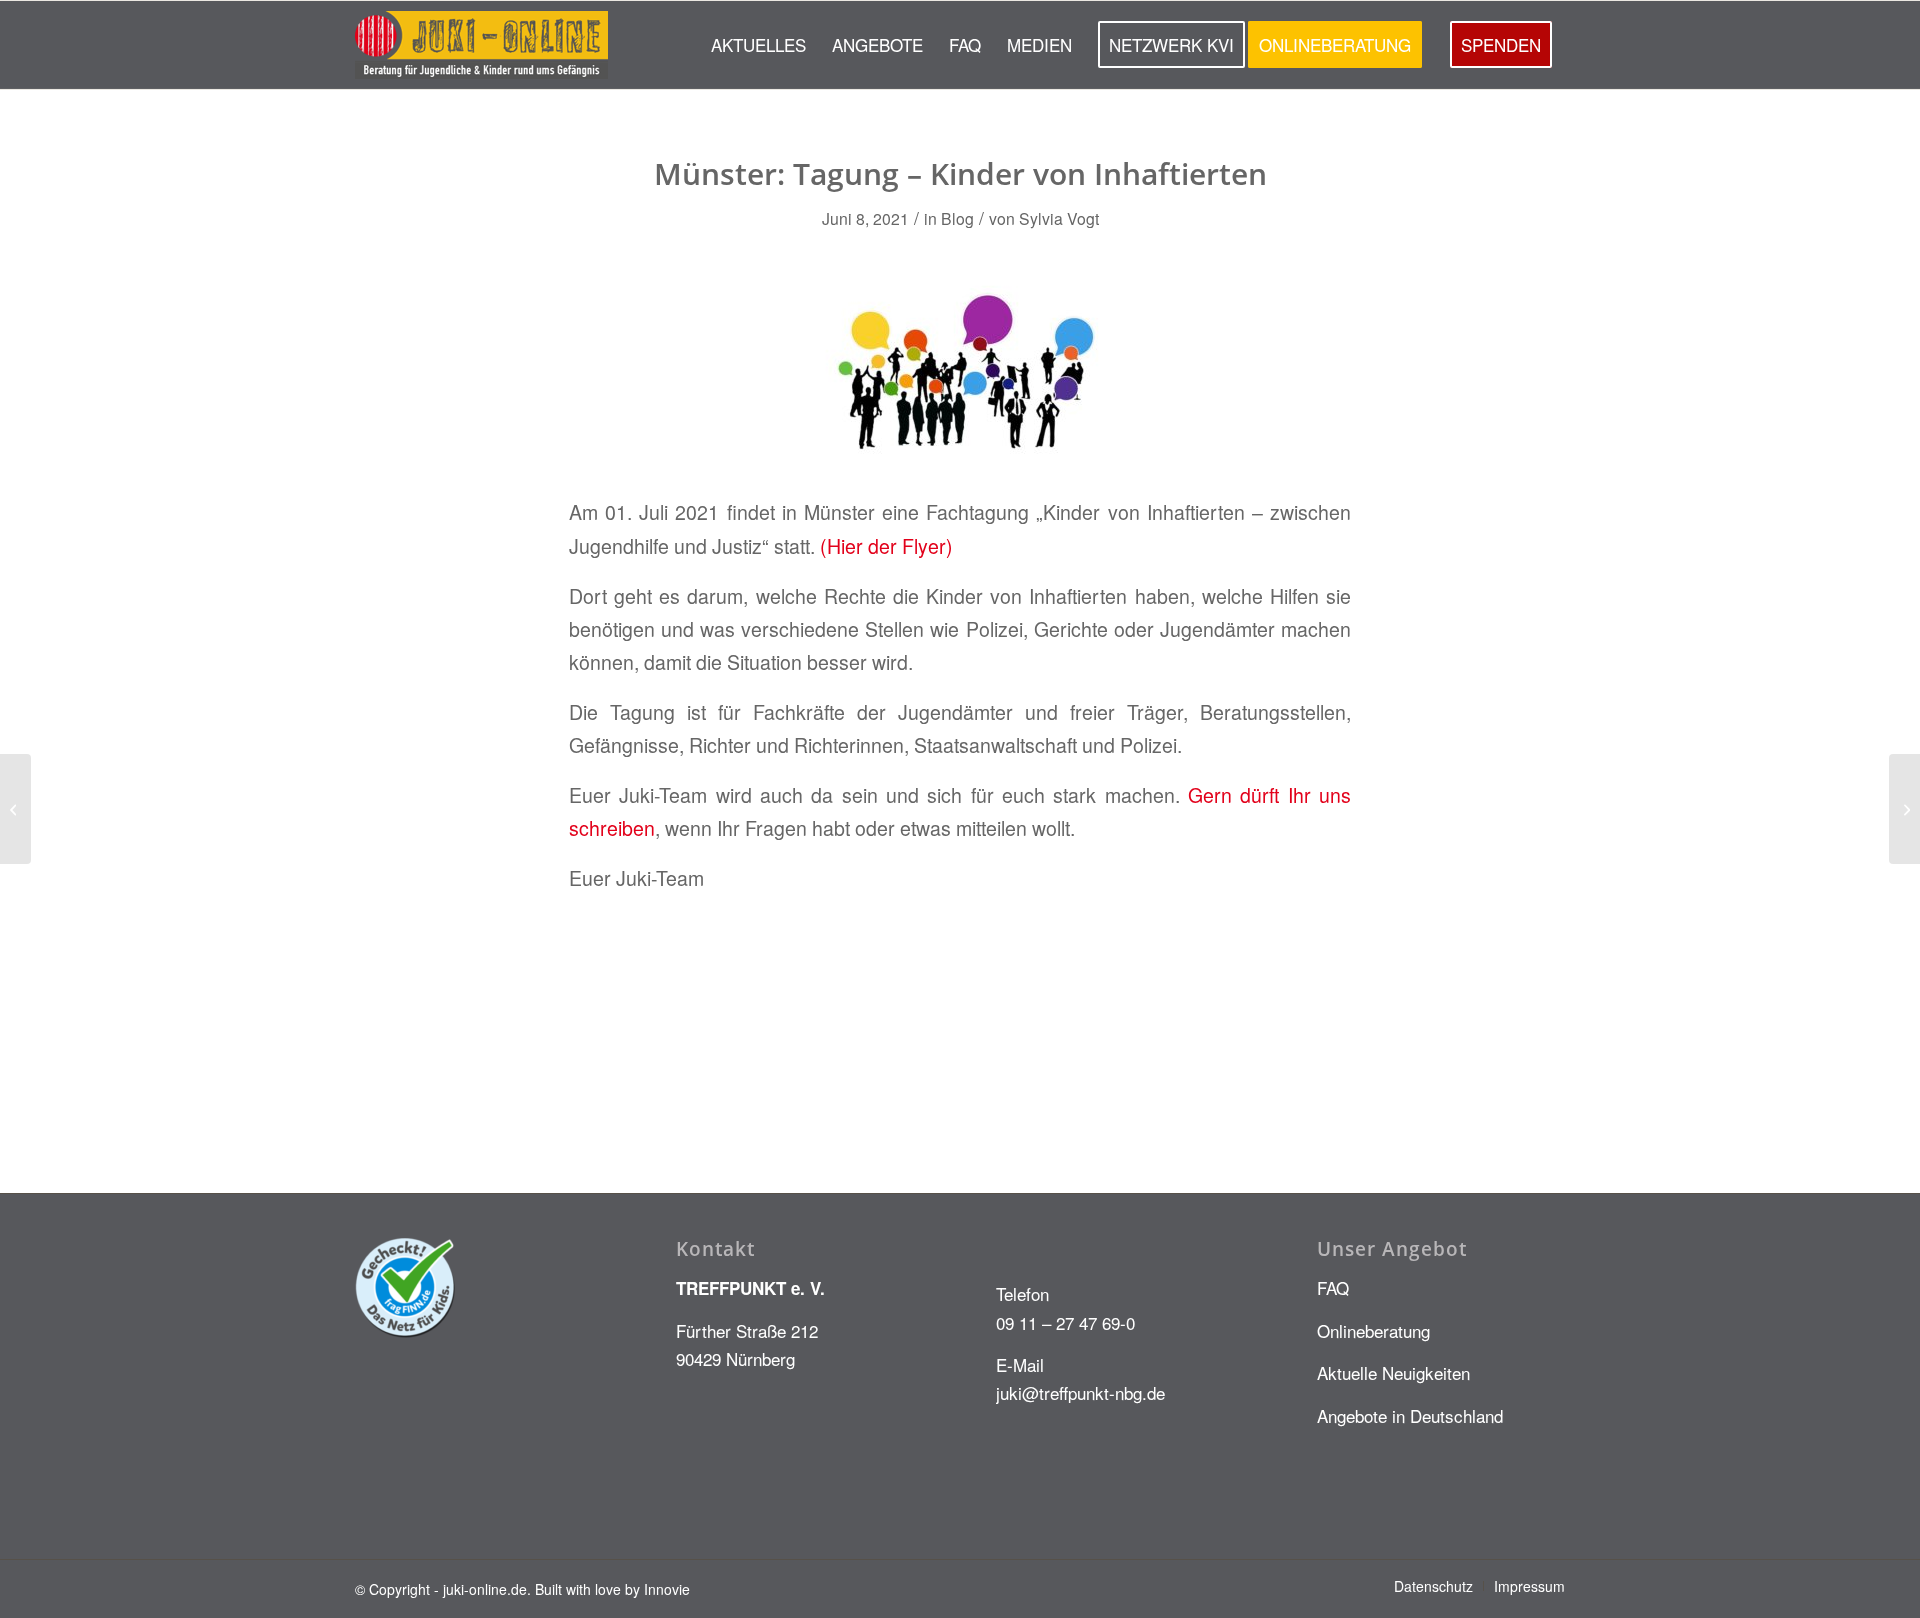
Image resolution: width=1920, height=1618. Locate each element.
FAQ (1333, 1287)
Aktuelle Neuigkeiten (1393, 1372)
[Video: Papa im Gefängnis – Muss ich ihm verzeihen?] (1904, 809)
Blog (957, 218)
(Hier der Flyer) (886, 546)
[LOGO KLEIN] (481, 45)
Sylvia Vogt (1059, 218)
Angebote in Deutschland (1410, 1415)
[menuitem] (758, 45)
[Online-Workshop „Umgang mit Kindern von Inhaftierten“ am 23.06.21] (15, 809)
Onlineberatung (1373, 1330)
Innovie (667, 1589)
